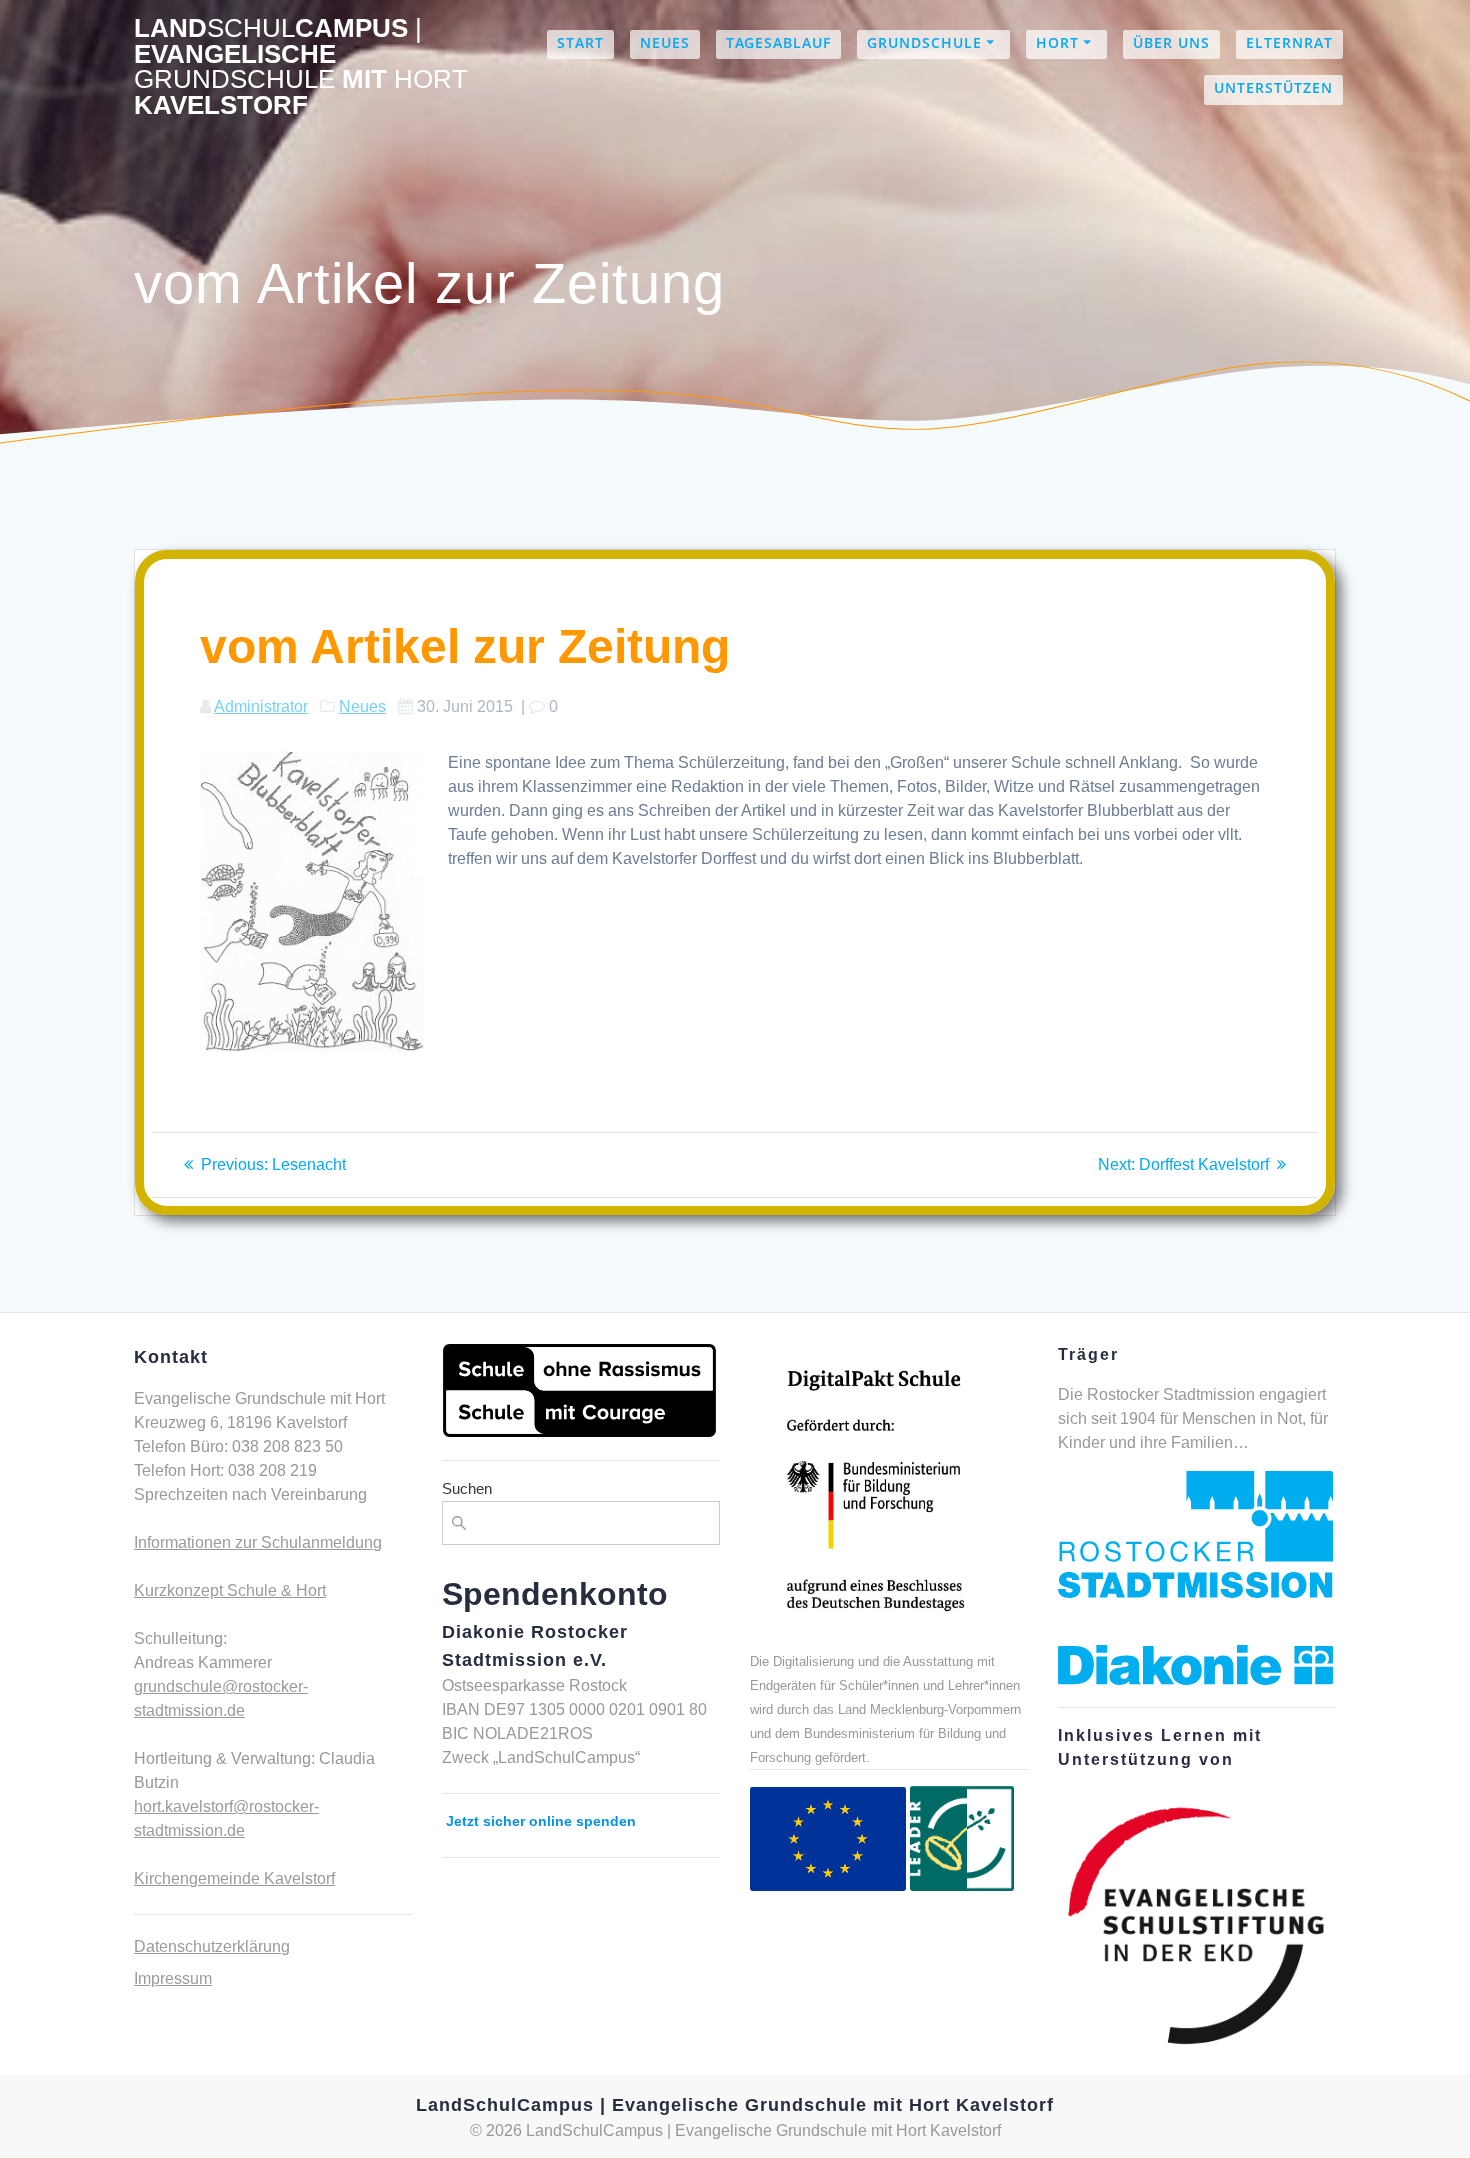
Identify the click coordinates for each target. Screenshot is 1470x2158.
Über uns (1171, 42)
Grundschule (924, 42)
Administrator (261, 706)
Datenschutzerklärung (212, 1946)
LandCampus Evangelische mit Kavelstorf (301, 67)
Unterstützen (1273, 87)
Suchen (467, 1488)
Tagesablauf (778, 42)
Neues (665, 42)
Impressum (173, 1978)
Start (580, 42)
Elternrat (1289, 42)
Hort (1057, 42)
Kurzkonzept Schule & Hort (230, 1590)
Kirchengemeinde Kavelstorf (234, 1878)
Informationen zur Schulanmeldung (258, 1542)
